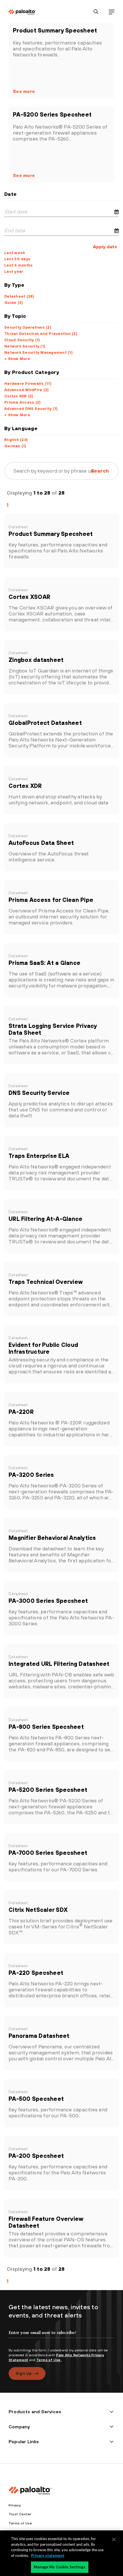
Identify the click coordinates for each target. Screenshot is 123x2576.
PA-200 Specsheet (36, 2156)
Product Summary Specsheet (55, 30)
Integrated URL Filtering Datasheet (59, 1664)
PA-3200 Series (31, 1475)
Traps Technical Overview (46, 1282)
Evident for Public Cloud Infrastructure (43, 1348)
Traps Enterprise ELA (39, 1156)
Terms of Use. (49, 2360)
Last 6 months (18, 265)
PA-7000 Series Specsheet (48, 1853)
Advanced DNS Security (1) (31, 409)
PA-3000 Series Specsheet (48, 1601)
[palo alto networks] (22, 12)
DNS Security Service (39, 1093)
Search (100, 471)
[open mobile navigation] (111, 12)
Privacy (15, 2505)
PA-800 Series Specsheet (46, 1727)
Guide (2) (14, 303)
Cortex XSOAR (29, 597)
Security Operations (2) (28, 327)
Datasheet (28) (19, 296)
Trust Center (20, 2514)
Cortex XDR (25, 786)
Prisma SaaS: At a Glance (44, 963)
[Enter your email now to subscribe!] (61, 2337)
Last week (15, 253)
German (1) (15, 446)
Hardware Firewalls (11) (28, 384)
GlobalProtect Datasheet (45, 723)
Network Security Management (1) (38, 352)
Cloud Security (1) (22, 340)
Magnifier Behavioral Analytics (52, 1538)
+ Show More (17, 359)
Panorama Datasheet (39, 2036)
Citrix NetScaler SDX (38, 1910)
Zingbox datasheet (36, 660)
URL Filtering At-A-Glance (45, 1219)
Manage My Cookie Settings (59, 2567)
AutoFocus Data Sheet (41, 843)
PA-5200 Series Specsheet (52, 114)
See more (24, 91)
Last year (14, 272)
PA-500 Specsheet (36, 2099)
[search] (96, 12)
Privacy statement (48, 2555)
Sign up (24, 2373)
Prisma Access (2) (22, 402)
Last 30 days (17, 259)
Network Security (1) (25, 346)
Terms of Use (20, 2523)
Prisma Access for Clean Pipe (51, 900)
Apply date (105, 247)
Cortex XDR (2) (19, 396)
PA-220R (21, 1412)
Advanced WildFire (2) (26, 390)
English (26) (16, 440)
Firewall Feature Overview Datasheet (46, 2222)
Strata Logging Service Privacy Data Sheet (53, 1029)
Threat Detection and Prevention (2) (41, 334)
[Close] (114, 2540)
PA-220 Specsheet (36, 1973)
